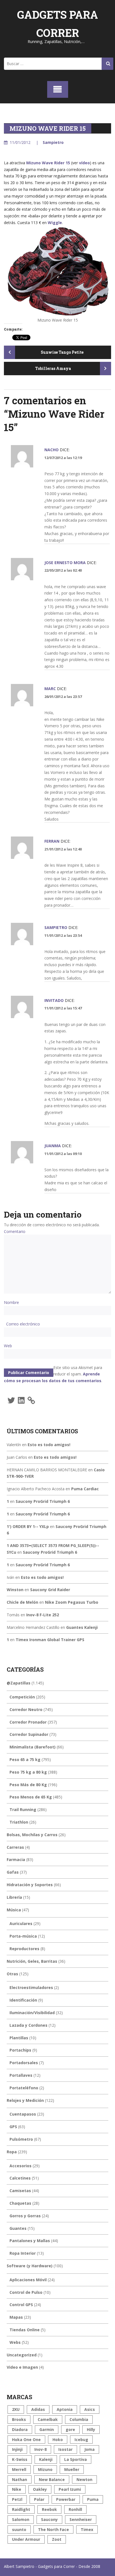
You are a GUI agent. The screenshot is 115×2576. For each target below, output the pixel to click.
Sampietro (53, 142)
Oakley (40, 2489)
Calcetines (20, 2178)
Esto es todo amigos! (49, 1445)
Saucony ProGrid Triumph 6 (43, 1501)
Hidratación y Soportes (30, 1885)
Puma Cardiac (85, 1489)
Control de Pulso (26, 2292)
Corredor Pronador (28, 1722)
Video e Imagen (22, 2367)
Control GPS (21, 2305)
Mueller (72, 2469)
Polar (39, 2499)
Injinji (17, 2449)
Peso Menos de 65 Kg (31, 1797)
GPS (13, 2127)
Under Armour (26, 2539)
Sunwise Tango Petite (62, 352)
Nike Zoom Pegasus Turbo (72, 1602)
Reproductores (24, 1949)
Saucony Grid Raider (50, 1590)
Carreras (15, 1847)
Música (14, 1910)
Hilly (91, 2429)
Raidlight (21, 2509)
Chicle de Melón (22, 1602)
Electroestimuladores (31, 1987)
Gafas (13, 1872)
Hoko (58, 2440)
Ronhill (75, 2509)
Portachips (20, 2050)
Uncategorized (22, 2355)
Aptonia (65, 2409)
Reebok (49, 2509)
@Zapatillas (19, 1683)
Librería (14, 1897)
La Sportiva (76, 2459)
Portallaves (21, 2075)
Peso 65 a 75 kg (25, 1759)
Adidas (38, 2409)
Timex (87, 2529)
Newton (84, 2479)
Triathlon (19, 1822)
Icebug (81, 2440)
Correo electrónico (23, 1324)
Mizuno (45, 2469)
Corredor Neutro (26, 1709)
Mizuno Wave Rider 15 (48, 163)
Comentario (15, 1231)
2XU (16, 2409)
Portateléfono (24, 2088)
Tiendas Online (25, 2330)
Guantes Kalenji (82, 1627)
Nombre (11, 1302)
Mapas (16, 2317)
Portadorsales (24, 2063)
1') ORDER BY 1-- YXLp (28, 1526)
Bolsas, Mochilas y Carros (32, 1835)
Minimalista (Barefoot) (33, 1747)
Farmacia (16, 1859)
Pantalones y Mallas (30, 2241)
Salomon (21, 2519)
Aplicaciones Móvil (28, 2280)
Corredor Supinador (29, 1734)
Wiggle (55, 223)
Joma (89, 2449)
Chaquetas (20, 2203)
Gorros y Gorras (25, 2216)
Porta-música (23, 1936)
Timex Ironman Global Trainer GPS (50, 1640)
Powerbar (66, 2499)
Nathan (20, 2479)
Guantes (18, 2228)
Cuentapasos (23, 2114)
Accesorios (21, 2166)
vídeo (84, 163)
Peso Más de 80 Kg (28, 1785)
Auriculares (21, 1923)
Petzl (17, 2499)
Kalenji (46, 2459)
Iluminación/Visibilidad (32, 2013)
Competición (22, 1697)
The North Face (53, 2529)
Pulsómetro (21, 2139)
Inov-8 (40, 2449)
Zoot (57, 2539)
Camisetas (20, 2191)
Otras (12, 1974)
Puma (93, 2499)
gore (70, 2429)
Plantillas (19, 2038)
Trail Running (23, 1809)
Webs (15, 2342)
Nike (17, 2489)
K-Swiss (20, 2459)
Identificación (23, 2000)
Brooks (19, 2419)
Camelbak (48, 2419)
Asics (90, 2409)
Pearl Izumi (70, 2489)
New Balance (52, 2479)
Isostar (65, 2449)
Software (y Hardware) (30, 2266)
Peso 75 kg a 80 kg (28, 1772)
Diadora (20, 2429)
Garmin (47, 2429)
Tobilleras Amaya (53, 368)
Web (8, 1346)
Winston (15, 1590)
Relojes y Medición (25, 2100)
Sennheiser (81, 2519)
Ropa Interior (23, 2253)
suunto (19, 2529)
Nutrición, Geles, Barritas (32, 1961)
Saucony (49, 2519)
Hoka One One (26, 2440)
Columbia (79, 2419)
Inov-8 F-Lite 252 (43, 1615)
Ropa (12, 2152)
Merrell (19, 2469)
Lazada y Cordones (28, 2025)
